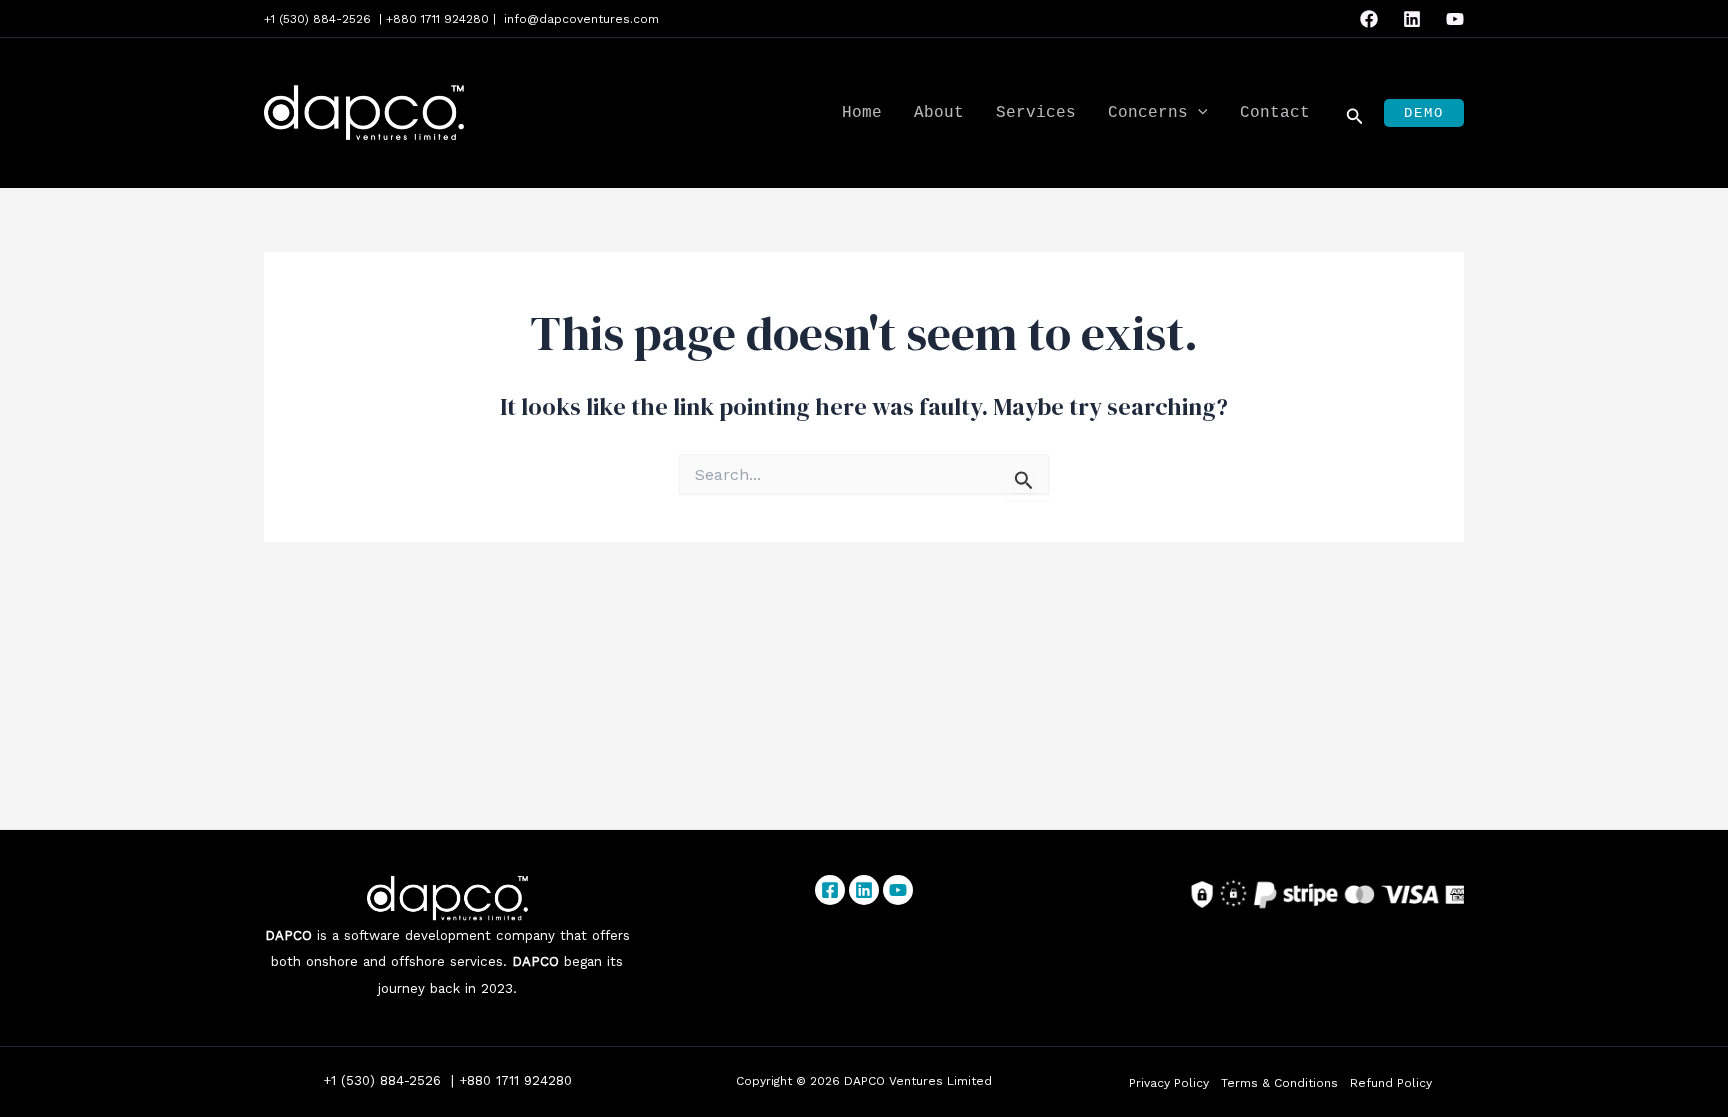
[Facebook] (1369, 19)
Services (1036, 113)
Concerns (1148, 113)
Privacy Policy (1169, 1083)
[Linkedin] (1412, 19)
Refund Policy (1391, 1083)
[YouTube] (1455, 19)
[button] (1198, 114)
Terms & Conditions (1279, 1083)
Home (862, 113)
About (939, 113)
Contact (1275, 113)
